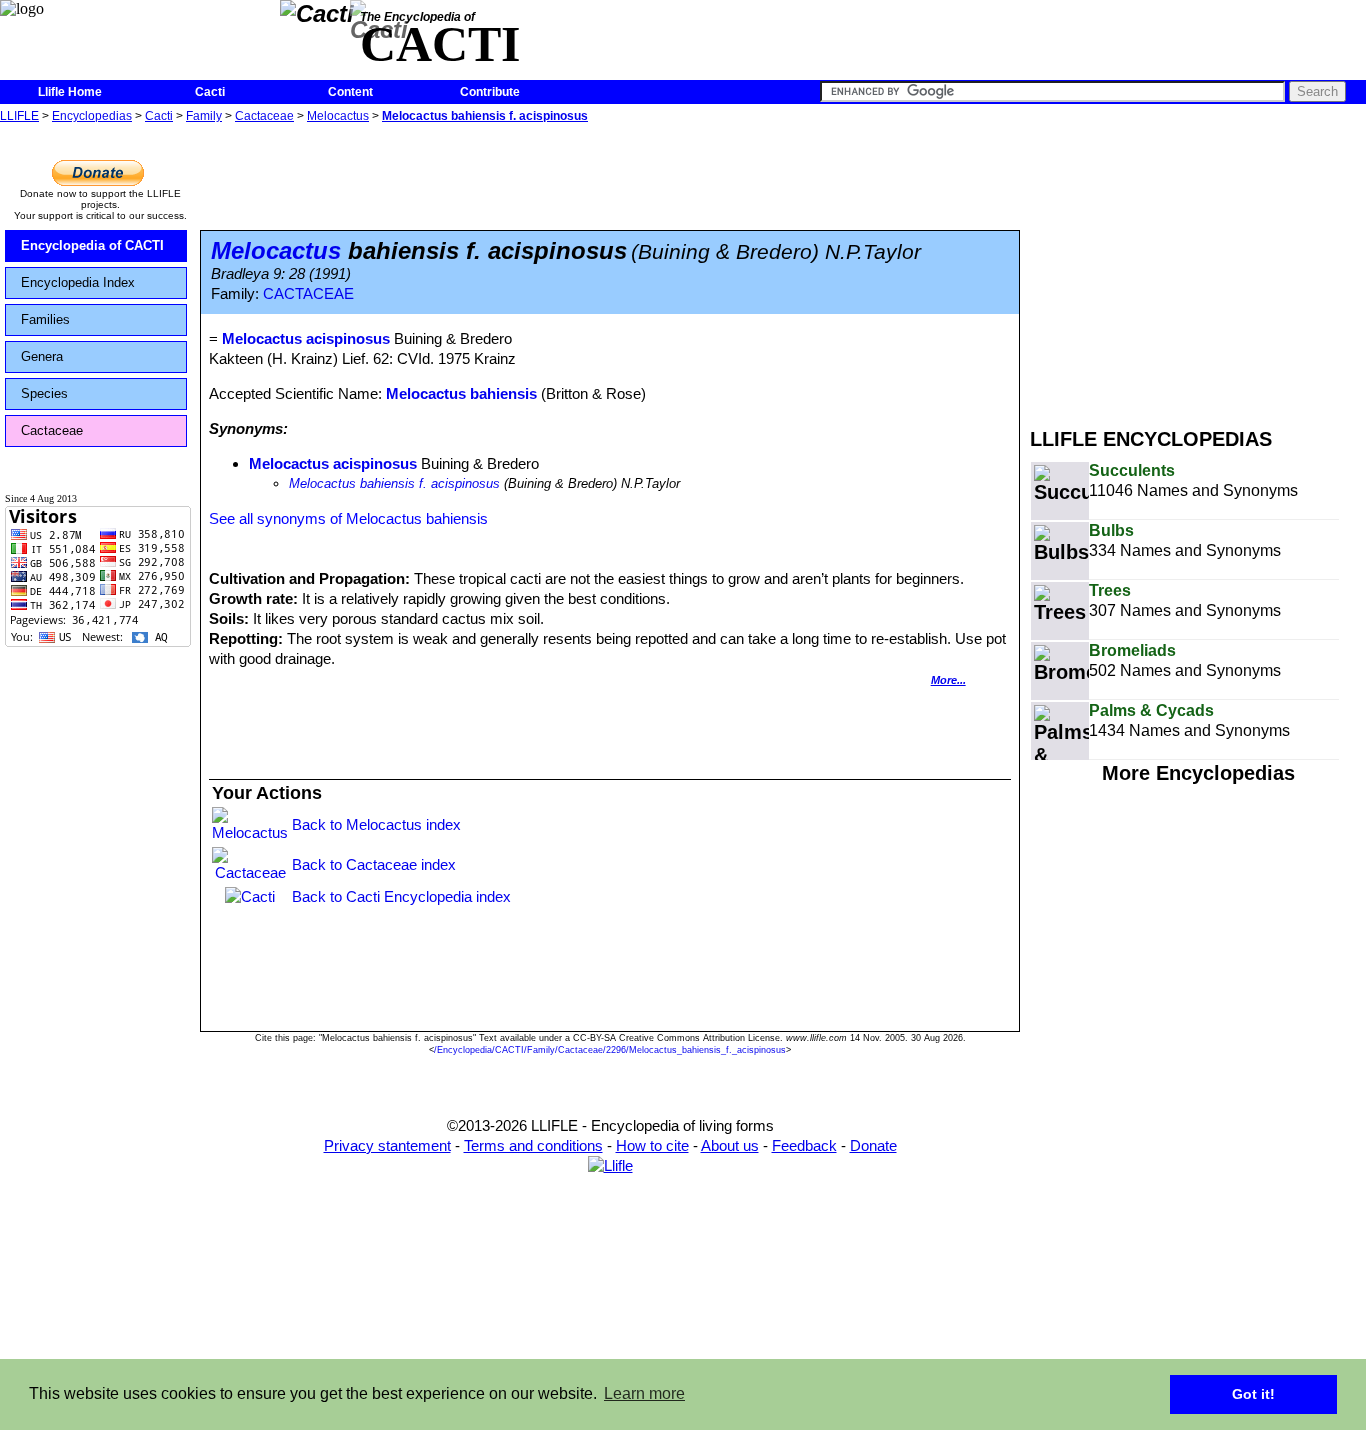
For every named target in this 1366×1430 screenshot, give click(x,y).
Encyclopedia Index (78, 282)
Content (350, 92)
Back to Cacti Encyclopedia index (401, 896)
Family (204, 116)
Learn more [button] (644, 1393)
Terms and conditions (533, 1145)
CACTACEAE (308, 294)
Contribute (490, 92)
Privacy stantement (387, 1145)
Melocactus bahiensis (461, 393)
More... (948, 680)
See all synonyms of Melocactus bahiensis (348, 518)
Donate (873, 1145)
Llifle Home (70, 92)
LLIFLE (19, 116)
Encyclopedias (92, 116)
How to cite (652, 1145)
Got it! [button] (1253, 1394)
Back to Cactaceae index (374, 864)
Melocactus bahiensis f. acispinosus (485, 116)
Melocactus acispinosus (333, 463)
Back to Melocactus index (376, 824)
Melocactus (338, 116)
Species (44, 393)
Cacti (210, 92)
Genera (42, 356)
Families (45, 319)
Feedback (804, 1145)
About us (730, 1145)
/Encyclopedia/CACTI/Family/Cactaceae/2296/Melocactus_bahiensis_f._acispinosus (610, 1050)
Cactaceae (264, 116)
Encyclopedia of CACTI (92, 245)
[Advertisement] (1198, 268)
